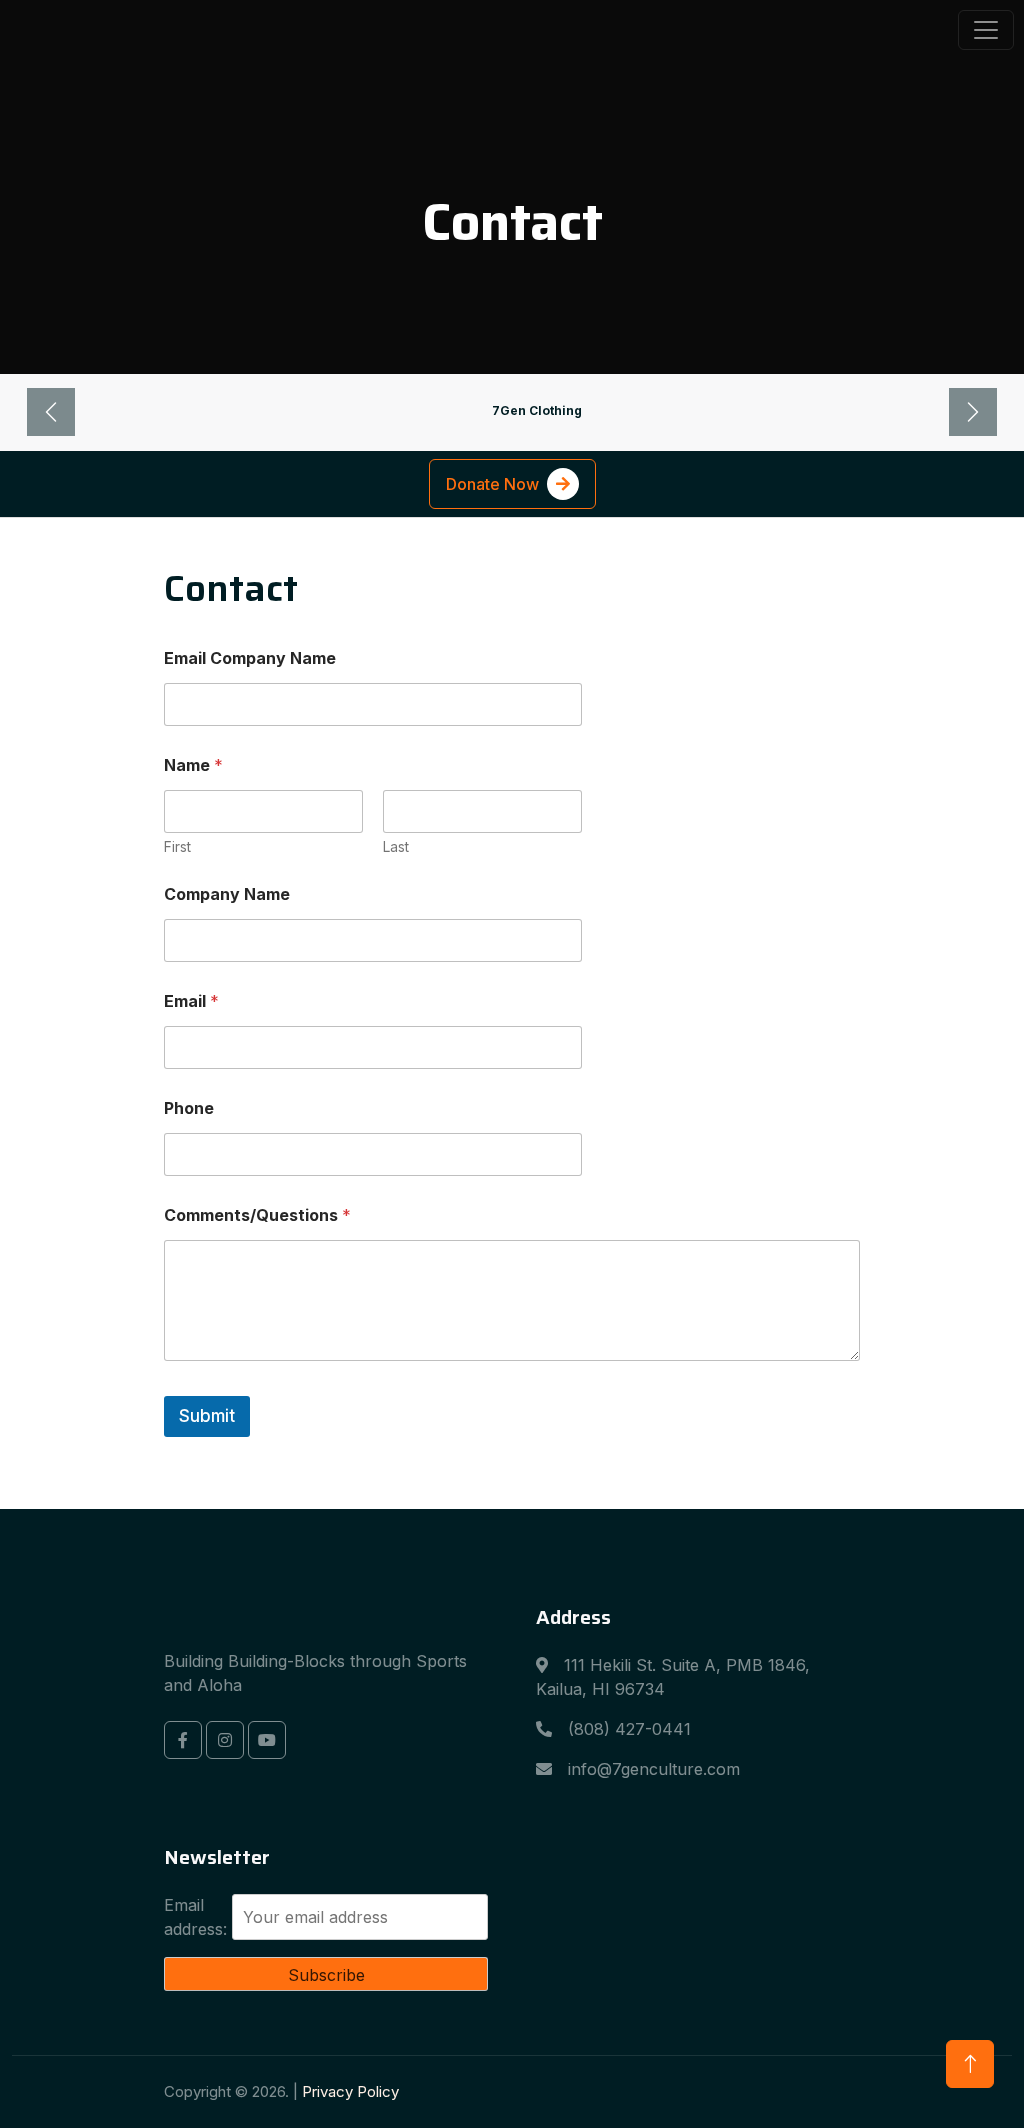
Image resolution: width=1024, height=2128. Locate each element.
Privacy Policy (350, 2091)
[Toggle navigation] (986, 30)
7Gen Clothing (537, 410)
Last (396, 846)
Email (191, 1001)
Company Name (227, 894)
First (177, 846)
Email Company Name (250, 658)
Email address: (195, 1917)
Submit (207, 1416)
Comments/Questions (257, 1215)
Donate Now (492, 484)
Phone (189, 1108)
